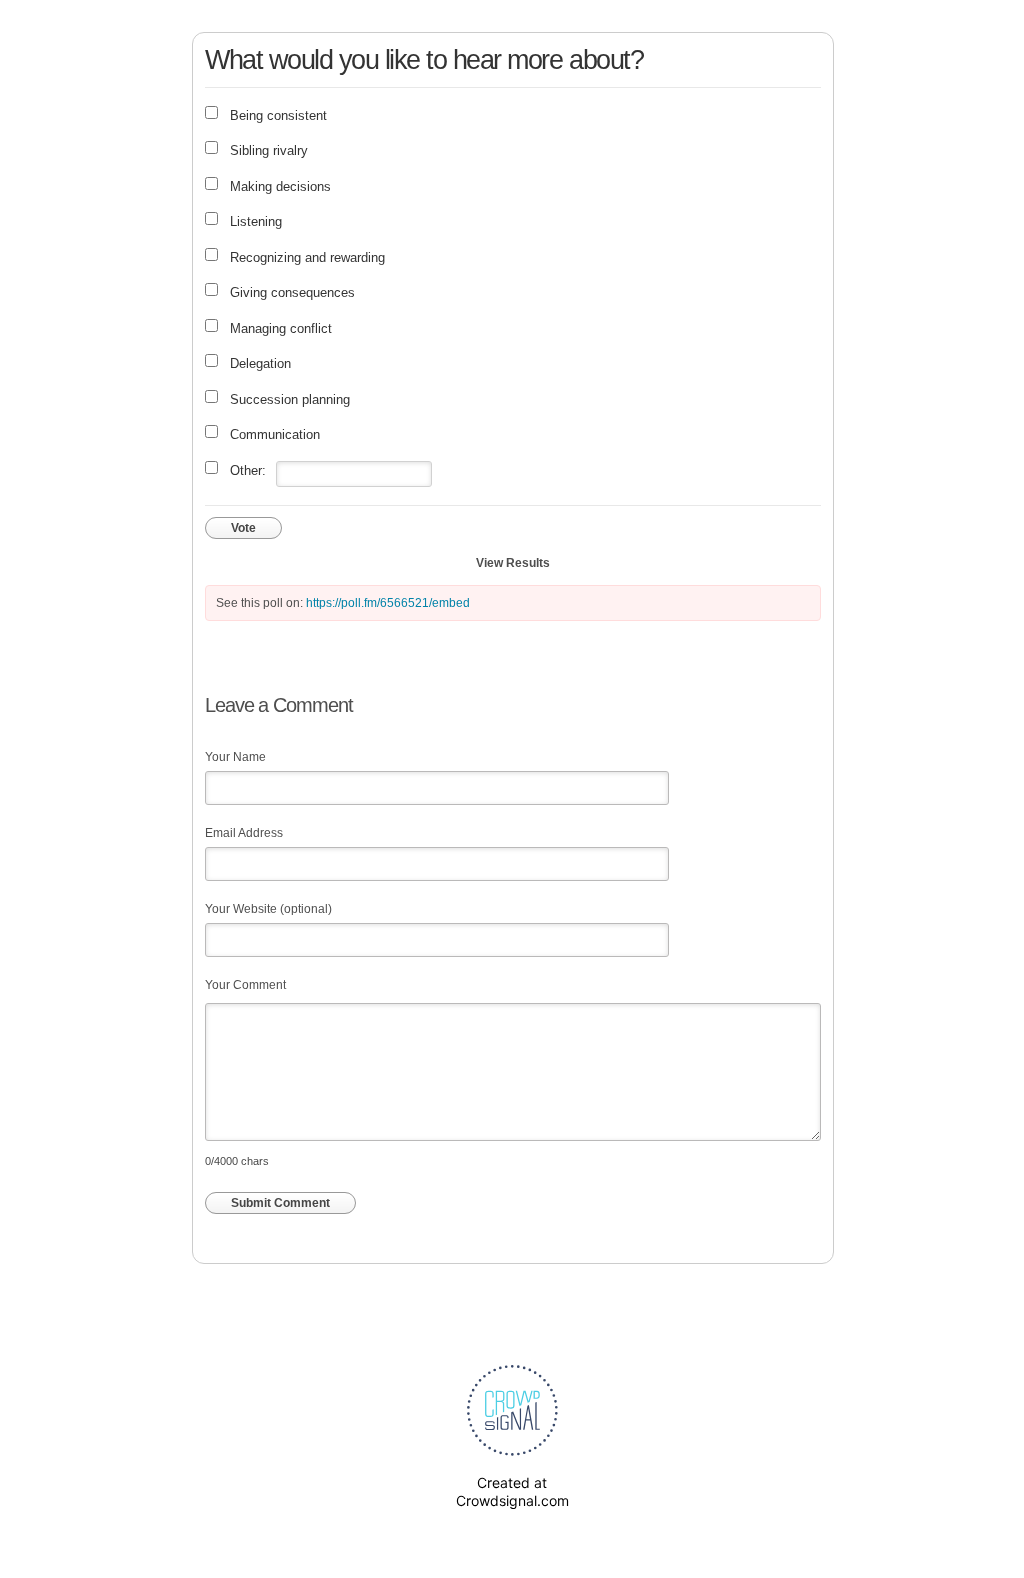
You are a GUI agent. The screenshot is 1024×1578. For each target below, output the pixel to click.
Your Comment (245, 985)
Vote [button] (243, 528)
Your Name (235, 757)
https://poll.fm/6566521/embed (388, 603)
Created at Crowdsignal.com (512, 1491)
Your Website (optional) (268, 909)
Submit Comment (280, 1203)
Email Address (244, 833)
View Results (513, 563)
